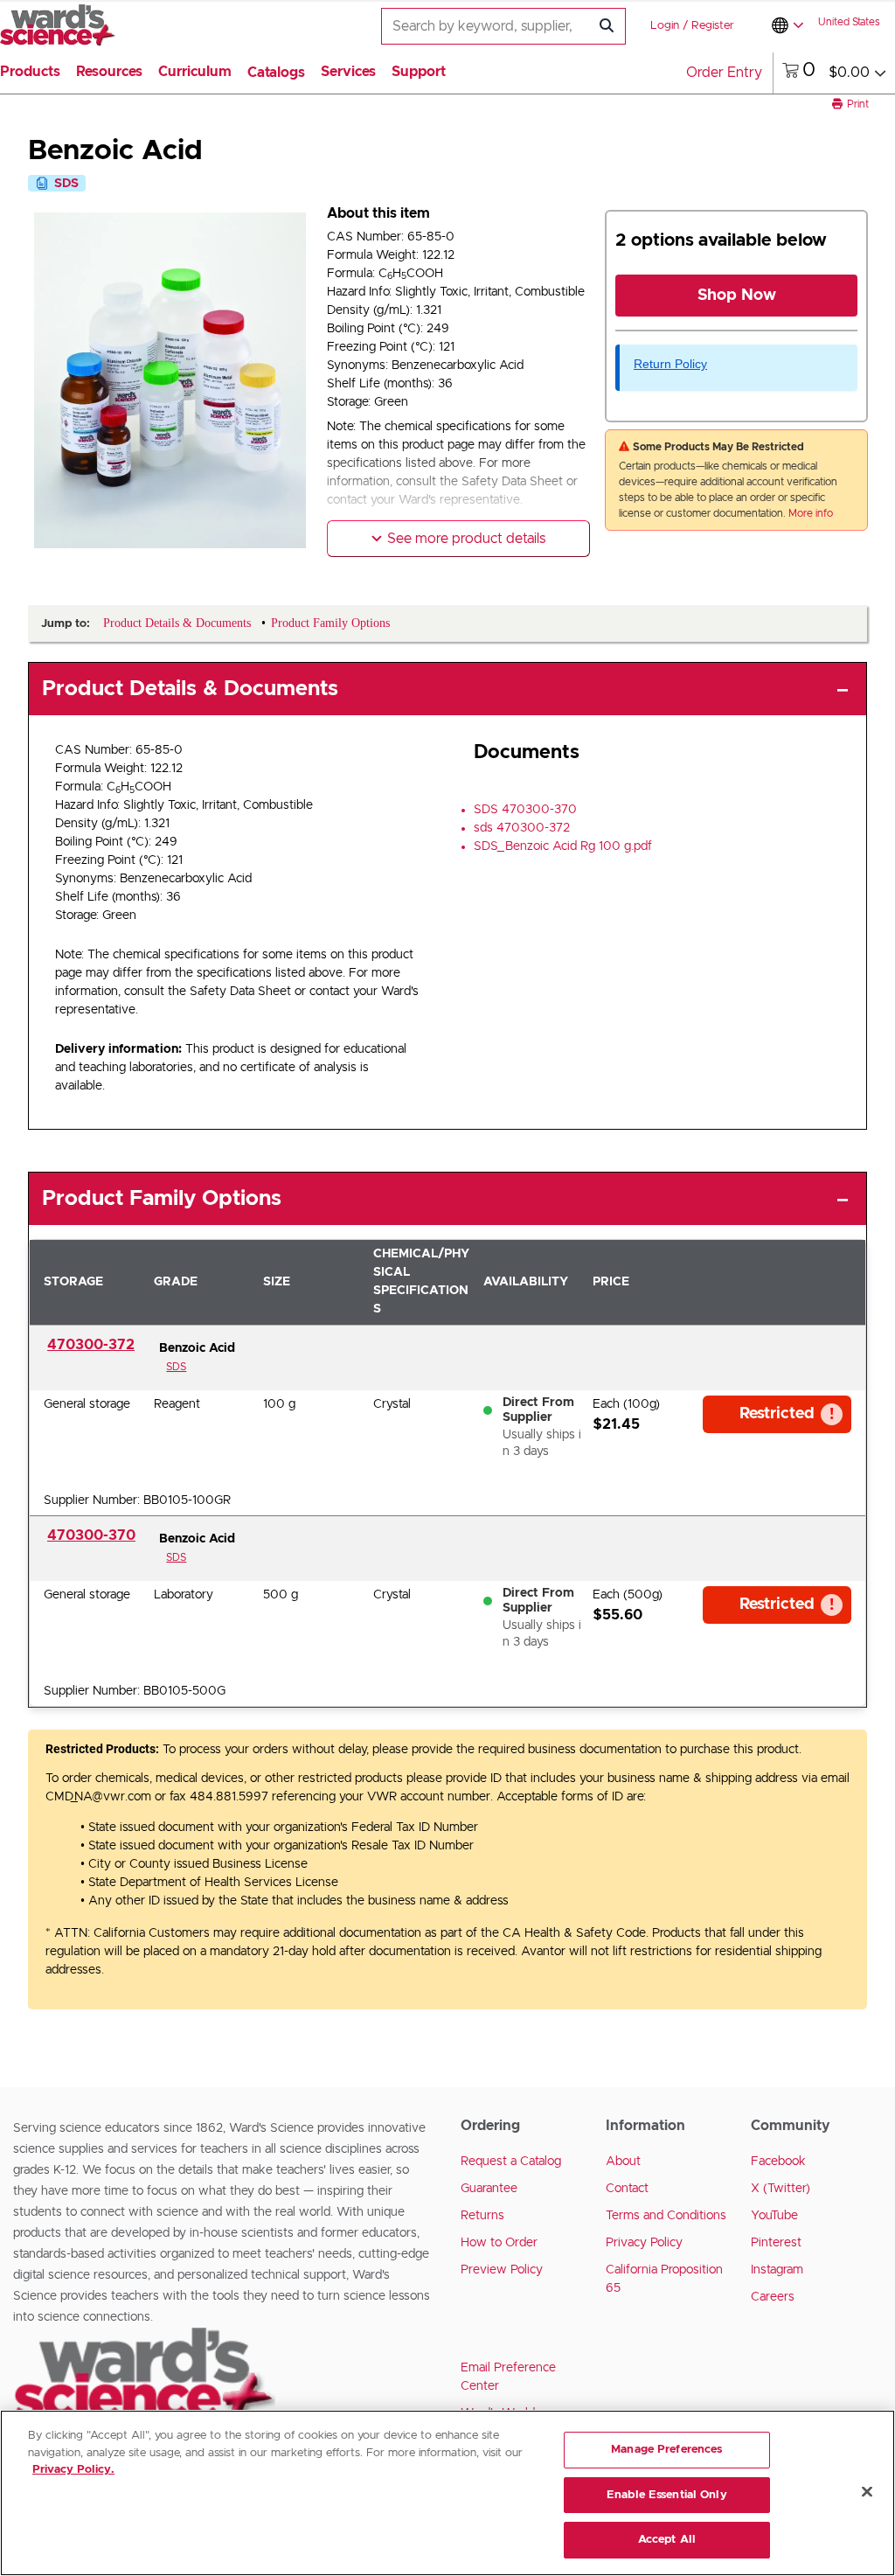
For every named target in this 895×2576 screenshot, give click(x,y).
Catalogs (276, 73)
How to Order (499, 2243)
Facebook (778, 2162)
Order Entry (724, 73)
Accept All (667, 2540)
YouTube (774, 2216)
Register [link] (713, 26)
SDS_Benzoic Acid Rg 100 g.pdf (563, 846)
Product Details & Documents (190, 689)
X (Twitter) (781, 2189)
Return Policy (670, 364)
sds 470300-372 (522, 828)
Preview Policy (502, 2270)
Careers (773, 2297)
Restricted (777, 1414)
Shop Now (737, 296)
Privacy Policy (644, 2243)
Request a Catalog (511, 2162)
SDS (176, 1367)
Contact (627, 2189)
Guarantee (489, 2189)
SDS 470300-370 (525, 810)
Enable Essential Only (667, 2495)
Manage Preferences (666, 2450)
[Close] (867, 2492)
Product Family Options (162, 1199)
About (623, 2162)
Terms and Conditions (666, 2216)
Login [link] (665, 26)
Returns (482, 2216)
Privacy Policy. (73, 2470)
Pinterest (776, 2243)
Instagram (777, 2270)
